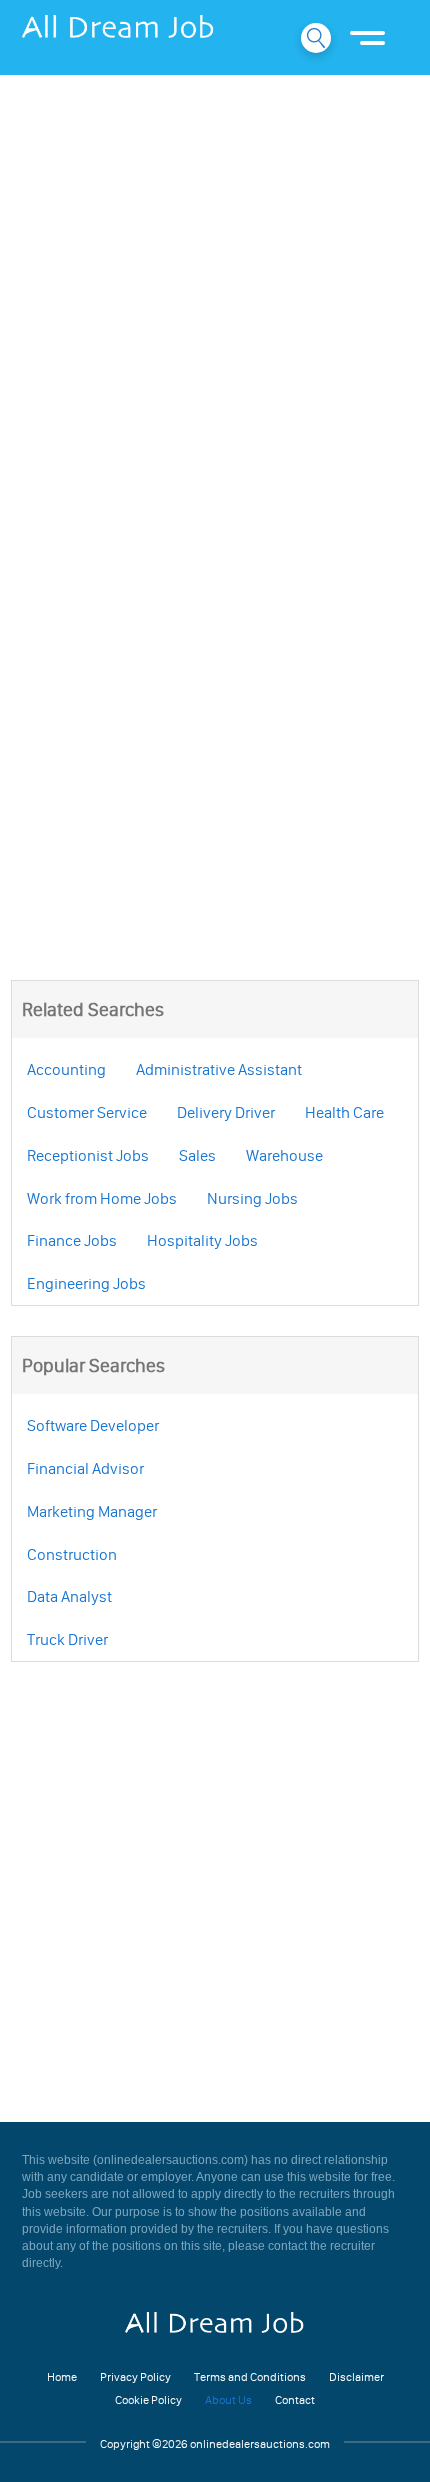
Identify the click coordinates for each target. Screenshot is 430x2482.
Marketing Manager (92, 1511)
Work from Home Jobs (102, 1198)
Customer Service (87, 1112)
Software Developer (93, 1425)
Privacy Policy (135, 2376)
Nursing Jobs (252, 1198)
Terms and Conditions (250, 2376)
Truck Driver (67, 1639)
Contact (295, 2399)
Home (62, 2376)
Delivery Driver (226, 1112)
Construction (72, 1554)
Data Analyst (69, 1596)
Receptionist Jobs (88, 1155)
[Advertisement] (215, 305)
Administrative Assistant (219, 1069)
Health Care (344, 1112)
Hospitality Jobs (202, 1240)
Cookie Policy (148, 2399)
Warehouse (284, 1155)
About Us (228, 2399)
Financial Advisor (85, 1468)
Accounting (66, 1069)
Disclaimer (356, 2376)
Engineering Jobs (86, 1283)
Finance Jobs (72, 1240)
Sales (197, 1155)
